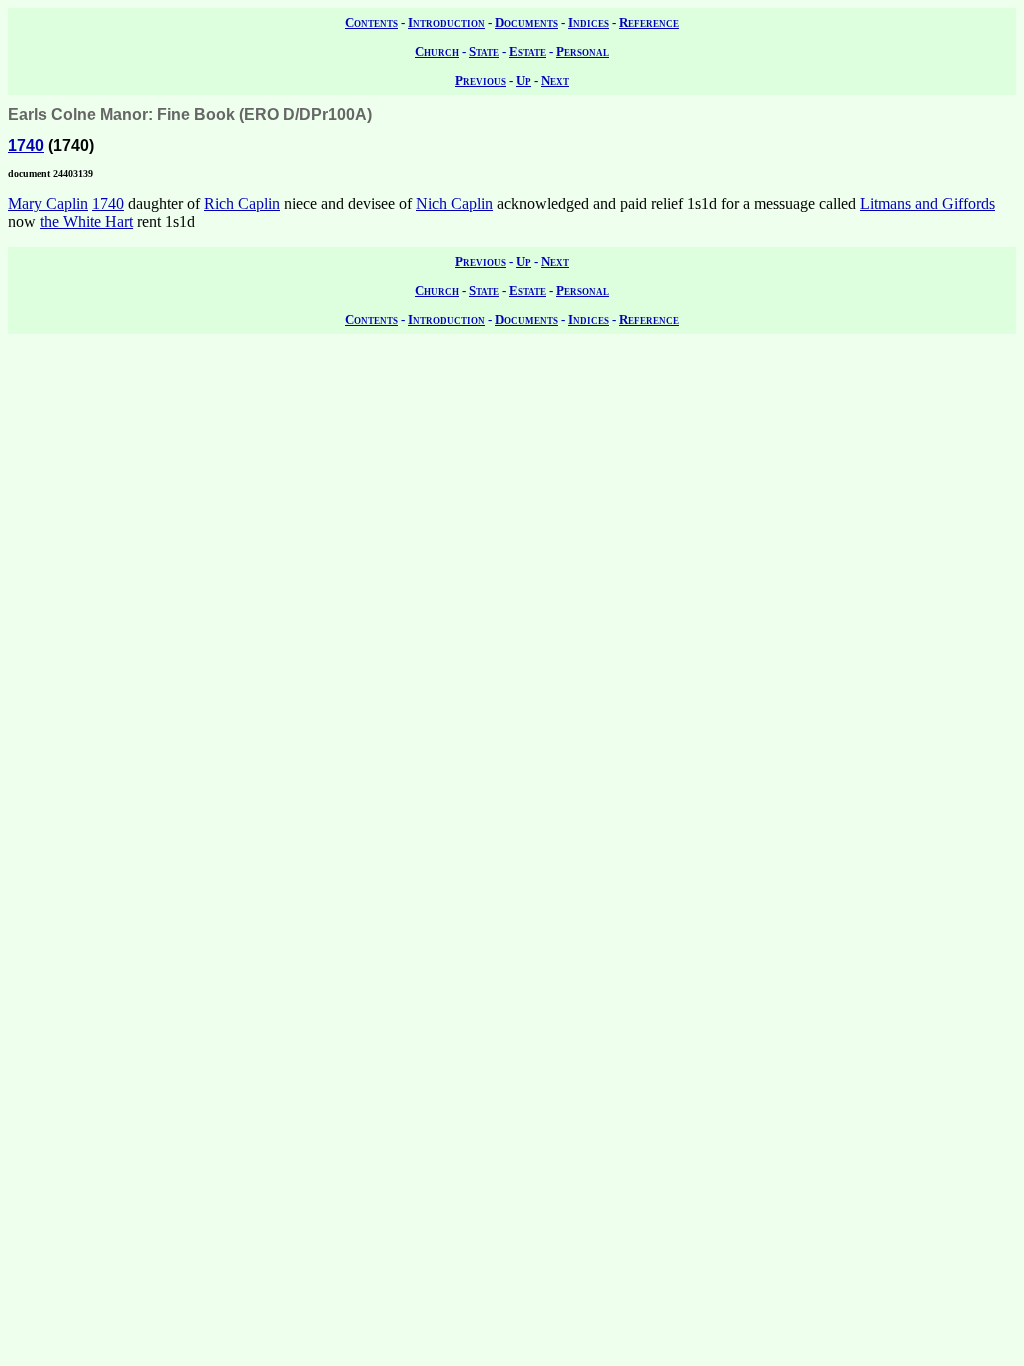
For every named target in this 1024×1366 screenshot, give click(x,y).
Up (523, 80)
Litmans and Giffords (927, 203)
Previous (480, 80)
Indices (588, 22)
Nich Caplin (454, 203)
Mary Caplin (48, 203)
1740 (26, 145)
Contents (371, 22)
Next (555, 80)
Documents (526, 22)
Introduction (446, 22)
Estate (527, 51)
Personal (582, 51)
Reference (649, 22)
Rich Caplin (242, 203)
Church (437, 51)
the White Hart (86, 221)
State (484, 51)
